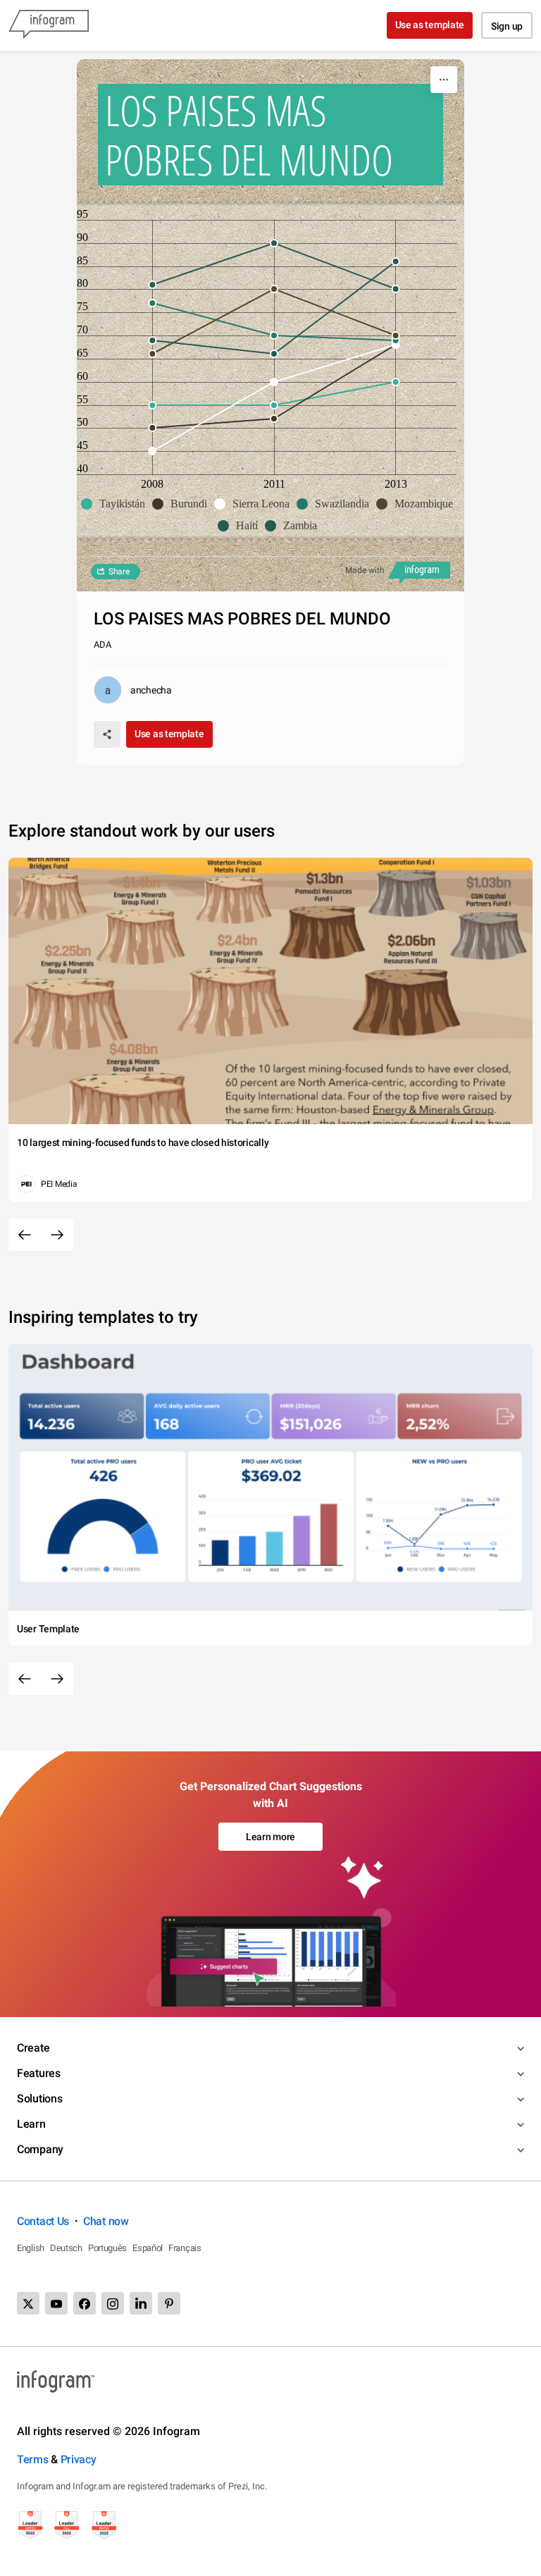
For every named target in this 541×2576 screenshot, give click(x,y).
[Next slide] (57, 1235)
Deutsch (66, 2248)
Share (119, 572)
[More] (444, 80)
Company (40, 2149)
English (31, 2248)
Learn (31, 2124)
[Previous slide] (25, 1235)
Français (185, 2248)
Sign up (507, 26)
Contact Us (43, 2221)
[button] (117, 504)
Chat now (106, 2221)
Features (39, 2073)
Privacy (79, 2459)
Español (148, 2248)
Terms (33, 2459)
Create (33, 2048)
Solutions (39, 2099)
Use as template (430, 25)
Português (107, 2248)
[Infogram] (49, 25)
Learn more (270, 1837)
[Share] (107, 734)
